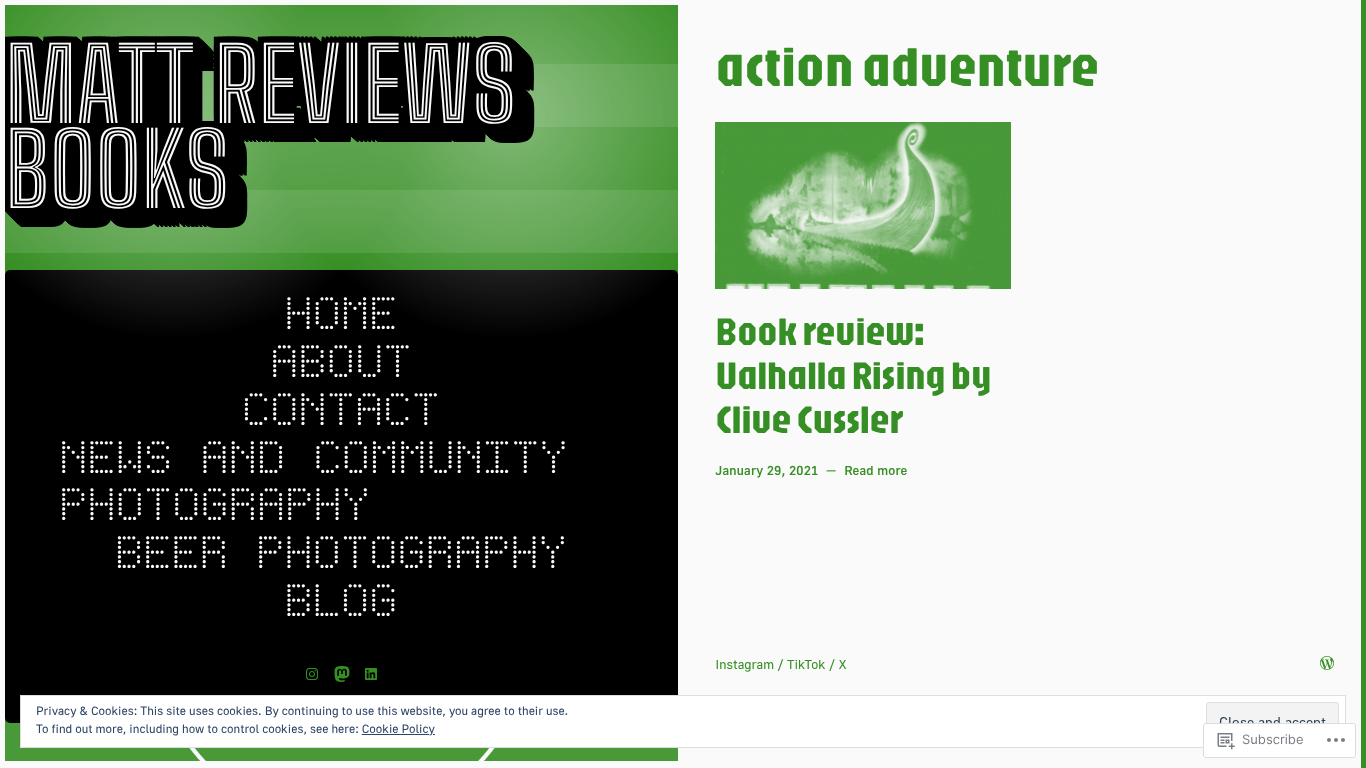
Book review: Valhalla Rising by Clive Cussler (852, 374)
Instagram (744, 664)
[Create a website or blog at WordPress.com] (1327, 664)
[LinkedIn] (371, 674)
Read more (875, 471)
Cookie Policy (398, 728)
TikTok (806, 664)
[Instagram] (312, 674)
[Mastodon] (342, 674)
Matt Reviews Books (260, 128)
